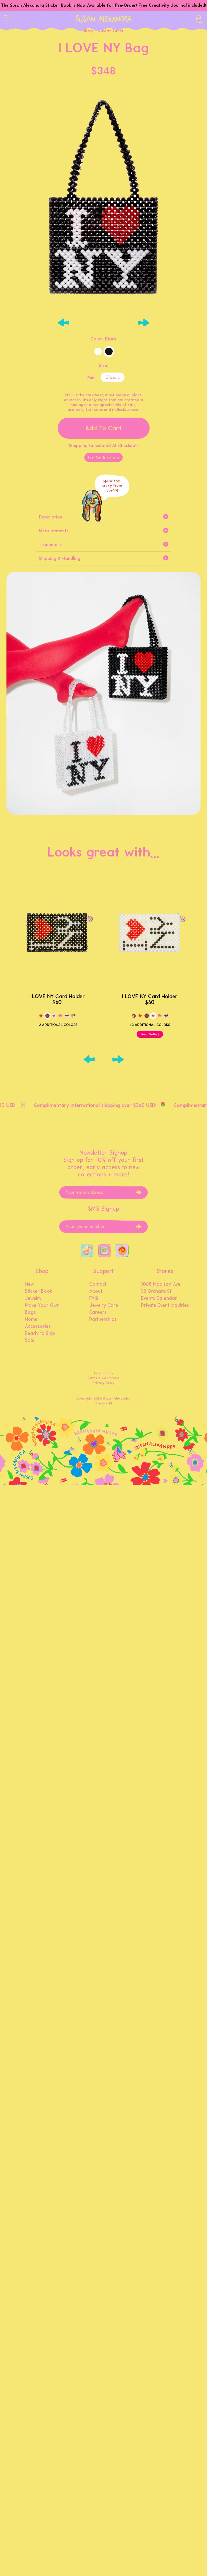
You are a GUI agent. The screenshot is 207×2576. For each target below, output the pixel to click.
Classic (113, 377)
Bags (30, 1312)
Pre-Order (126, 5)
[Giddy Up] (134, 1016)
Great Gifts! (112, 31)
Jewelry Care (104, 1305)
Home (31, 1319)
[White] (98, 352)
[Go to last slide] (64, 323)
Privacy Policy (103, 1383)
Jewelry (33, 1298)
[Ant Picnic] (67, 1016)
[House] (60, 1016)
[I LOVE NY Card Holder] (57, 933)
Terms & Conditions (103, 1378)
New (29, 1284)
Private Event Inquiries (165, 1305)
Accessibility (103, 1373)
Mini (92, 377)
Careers (98, 1312)
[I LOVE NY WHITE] (54, 1016)
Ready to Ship (40, 1333)
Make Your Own (42, 1305)
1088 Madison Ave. (161, 1284)
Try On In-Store (103, 457)
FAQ (94, 1298)
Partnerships (103, 1319)
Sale (30, 1340)
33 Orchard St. (157, 1291)
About (96, 1291)
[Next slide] (143, 323)
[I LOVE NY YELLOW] (41, 1016)
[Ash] (73, 1016)
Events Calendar (159, 1298)
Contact (98, 1284)
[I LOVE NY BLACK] (47, 1016)
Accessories (38, 1326)
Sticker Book (39, 1291)
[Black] (109, 352)
